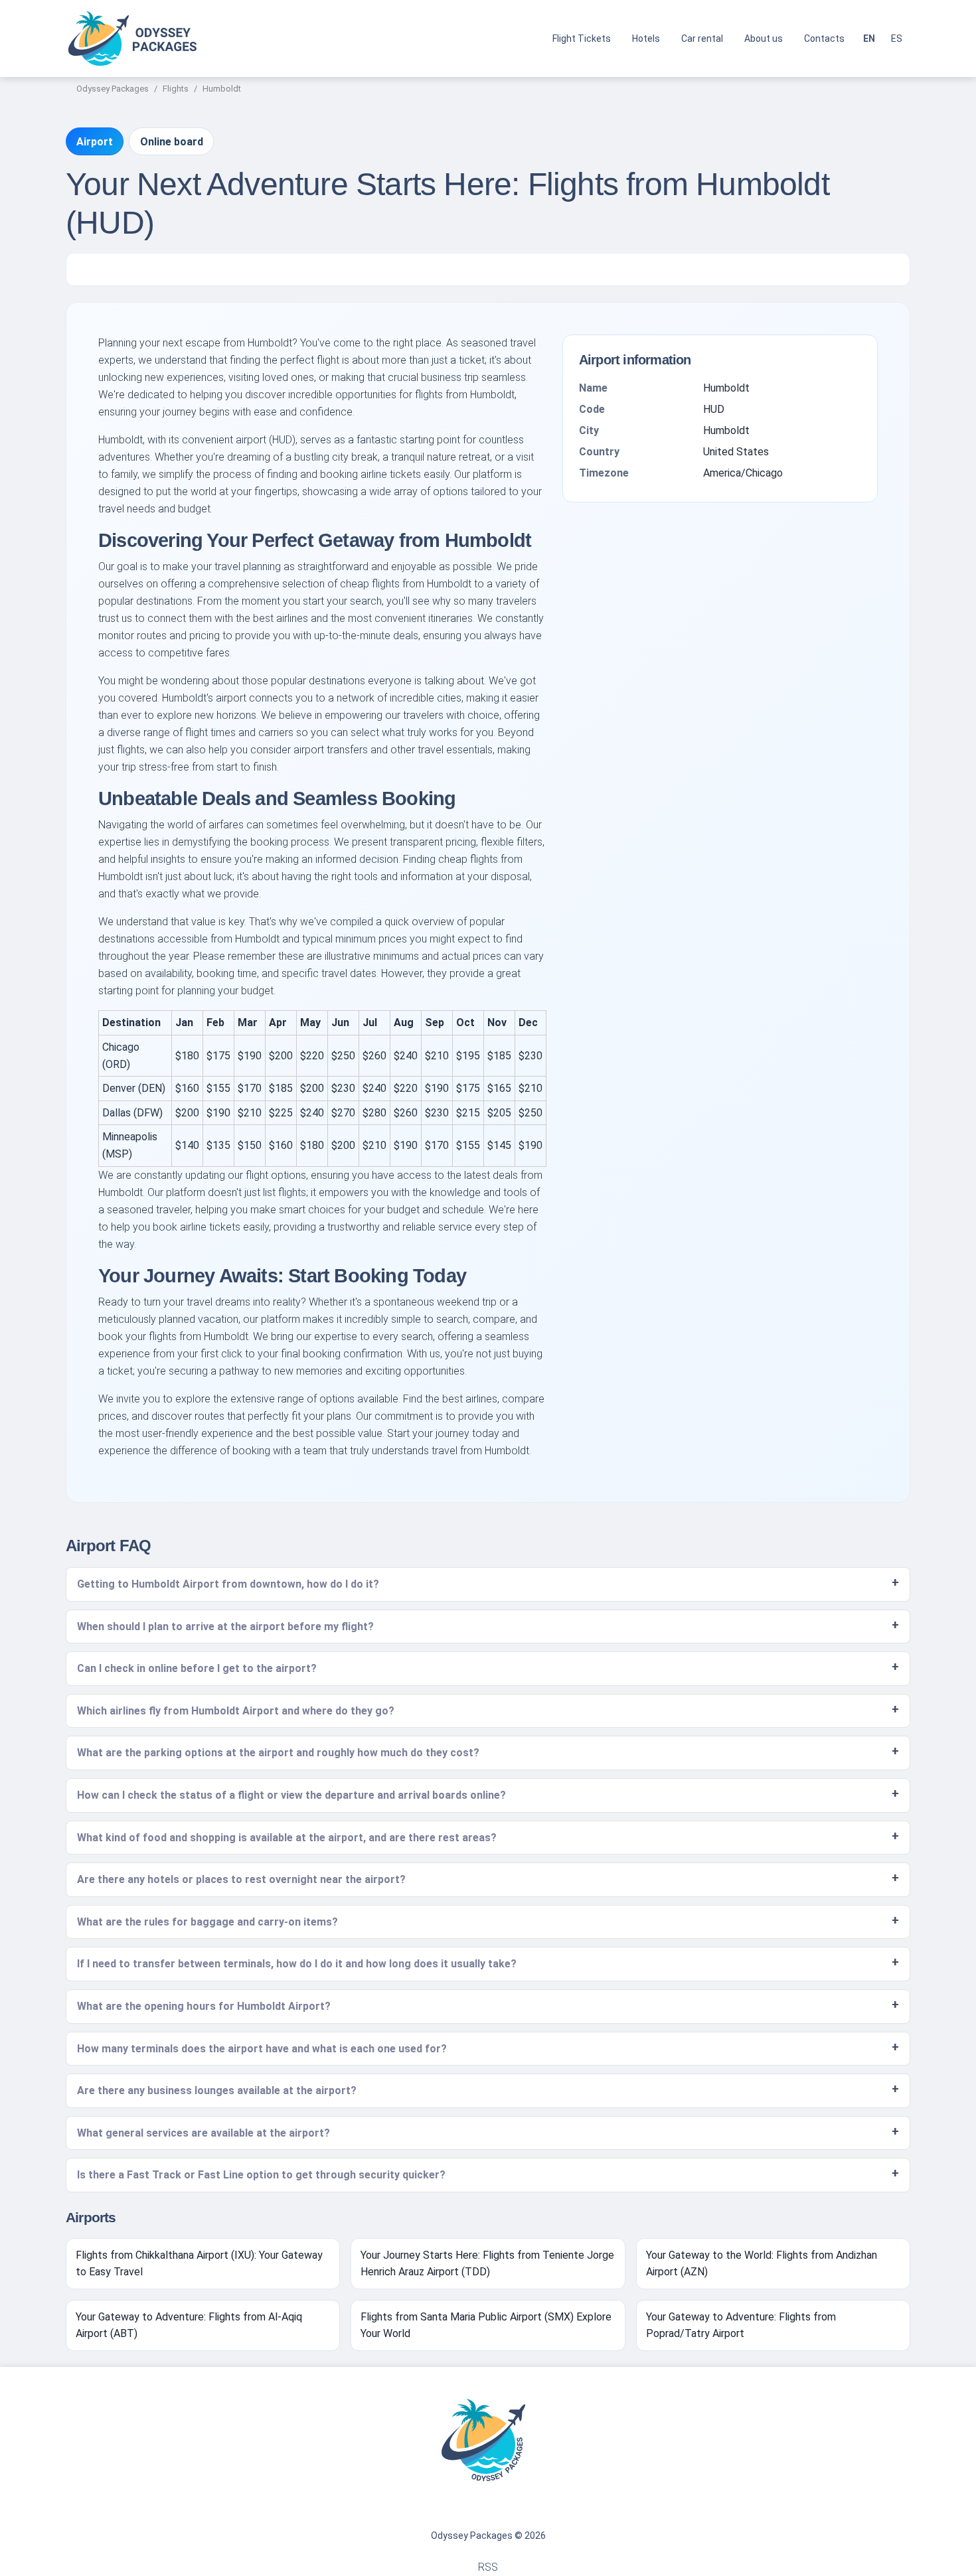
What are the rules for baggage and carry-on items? (207, 1922)
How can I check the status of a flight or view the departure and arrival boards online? (291, 1795)
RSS (488, 2567)
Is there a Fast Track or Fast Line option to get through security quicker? (261, 2175)
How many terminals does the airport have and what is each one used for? (262, 2049)
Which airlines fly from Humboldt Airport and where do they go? (236, 1711)
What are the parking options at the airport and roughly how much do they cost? (278, 1753)
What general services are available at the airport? (203, 2133)
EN (869, 38)
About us (764, 38)
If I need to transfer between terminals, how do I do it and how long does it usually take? (297, 1964)
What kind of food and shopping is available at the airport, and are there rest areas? (287, 1838)
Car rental (702, 38)
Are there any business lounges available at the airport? (217, 2090)
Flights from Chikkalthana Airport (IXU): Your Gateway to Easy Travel (199, 2264)
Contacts (824, 38)
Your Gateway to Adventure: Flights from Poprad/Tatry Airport (741, 2325)
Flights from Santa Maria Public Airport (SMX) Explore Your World (486, 2325)
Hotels (646, 38)
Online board (172, 142)
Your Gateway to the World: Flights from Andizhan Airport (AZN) (762, 2264)
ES (897, 38)
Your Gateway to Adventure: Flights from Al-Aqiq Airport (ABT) (189, 2325)
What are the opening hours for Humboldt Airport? (204, 2006)
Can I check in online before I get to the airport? (197, 1668)
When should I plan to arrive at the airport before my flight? (225, 1627)
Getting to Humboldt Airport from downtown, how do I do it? (228, 1584)
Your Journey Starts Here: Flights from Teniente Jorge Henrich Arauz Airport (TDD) (487, 2264)
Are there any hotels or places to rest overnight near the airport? (241, 1879)
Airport (95, 142)
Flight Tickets (582, 38)
